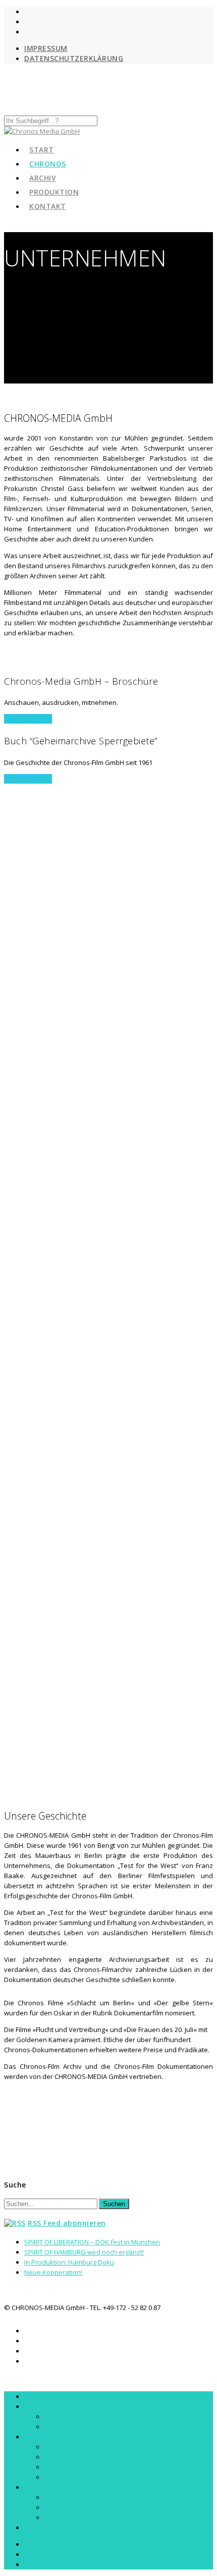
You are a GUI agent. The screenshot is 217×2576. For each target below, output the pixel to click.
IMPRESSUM (46, 48)
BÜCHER (57, 2417)
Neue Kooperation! (53, 2272)
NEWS (53, 2427)
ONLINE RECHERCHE (74, 2467)
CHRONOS (40, 2406)
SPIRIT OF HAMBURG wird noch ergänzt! (84, 2252)
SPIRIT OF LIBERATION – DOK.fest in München (92, 2242)
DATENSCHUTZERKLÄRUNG (74, 58)
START (34, 2396)
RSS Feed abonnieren (67, 2223)
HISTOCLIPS (62, 2507)
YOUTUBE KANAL (69, 2497)
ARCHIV (35, 2437)
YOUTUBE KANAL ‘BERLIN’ (82, 2457)
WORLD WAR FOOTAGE (79, 2447)
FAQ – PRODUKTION (74, 2517)
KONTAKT (48, 206)
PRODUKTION (45, 2487)
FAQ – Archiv (63, 2477)
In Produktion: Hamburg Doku (69, 2262)
